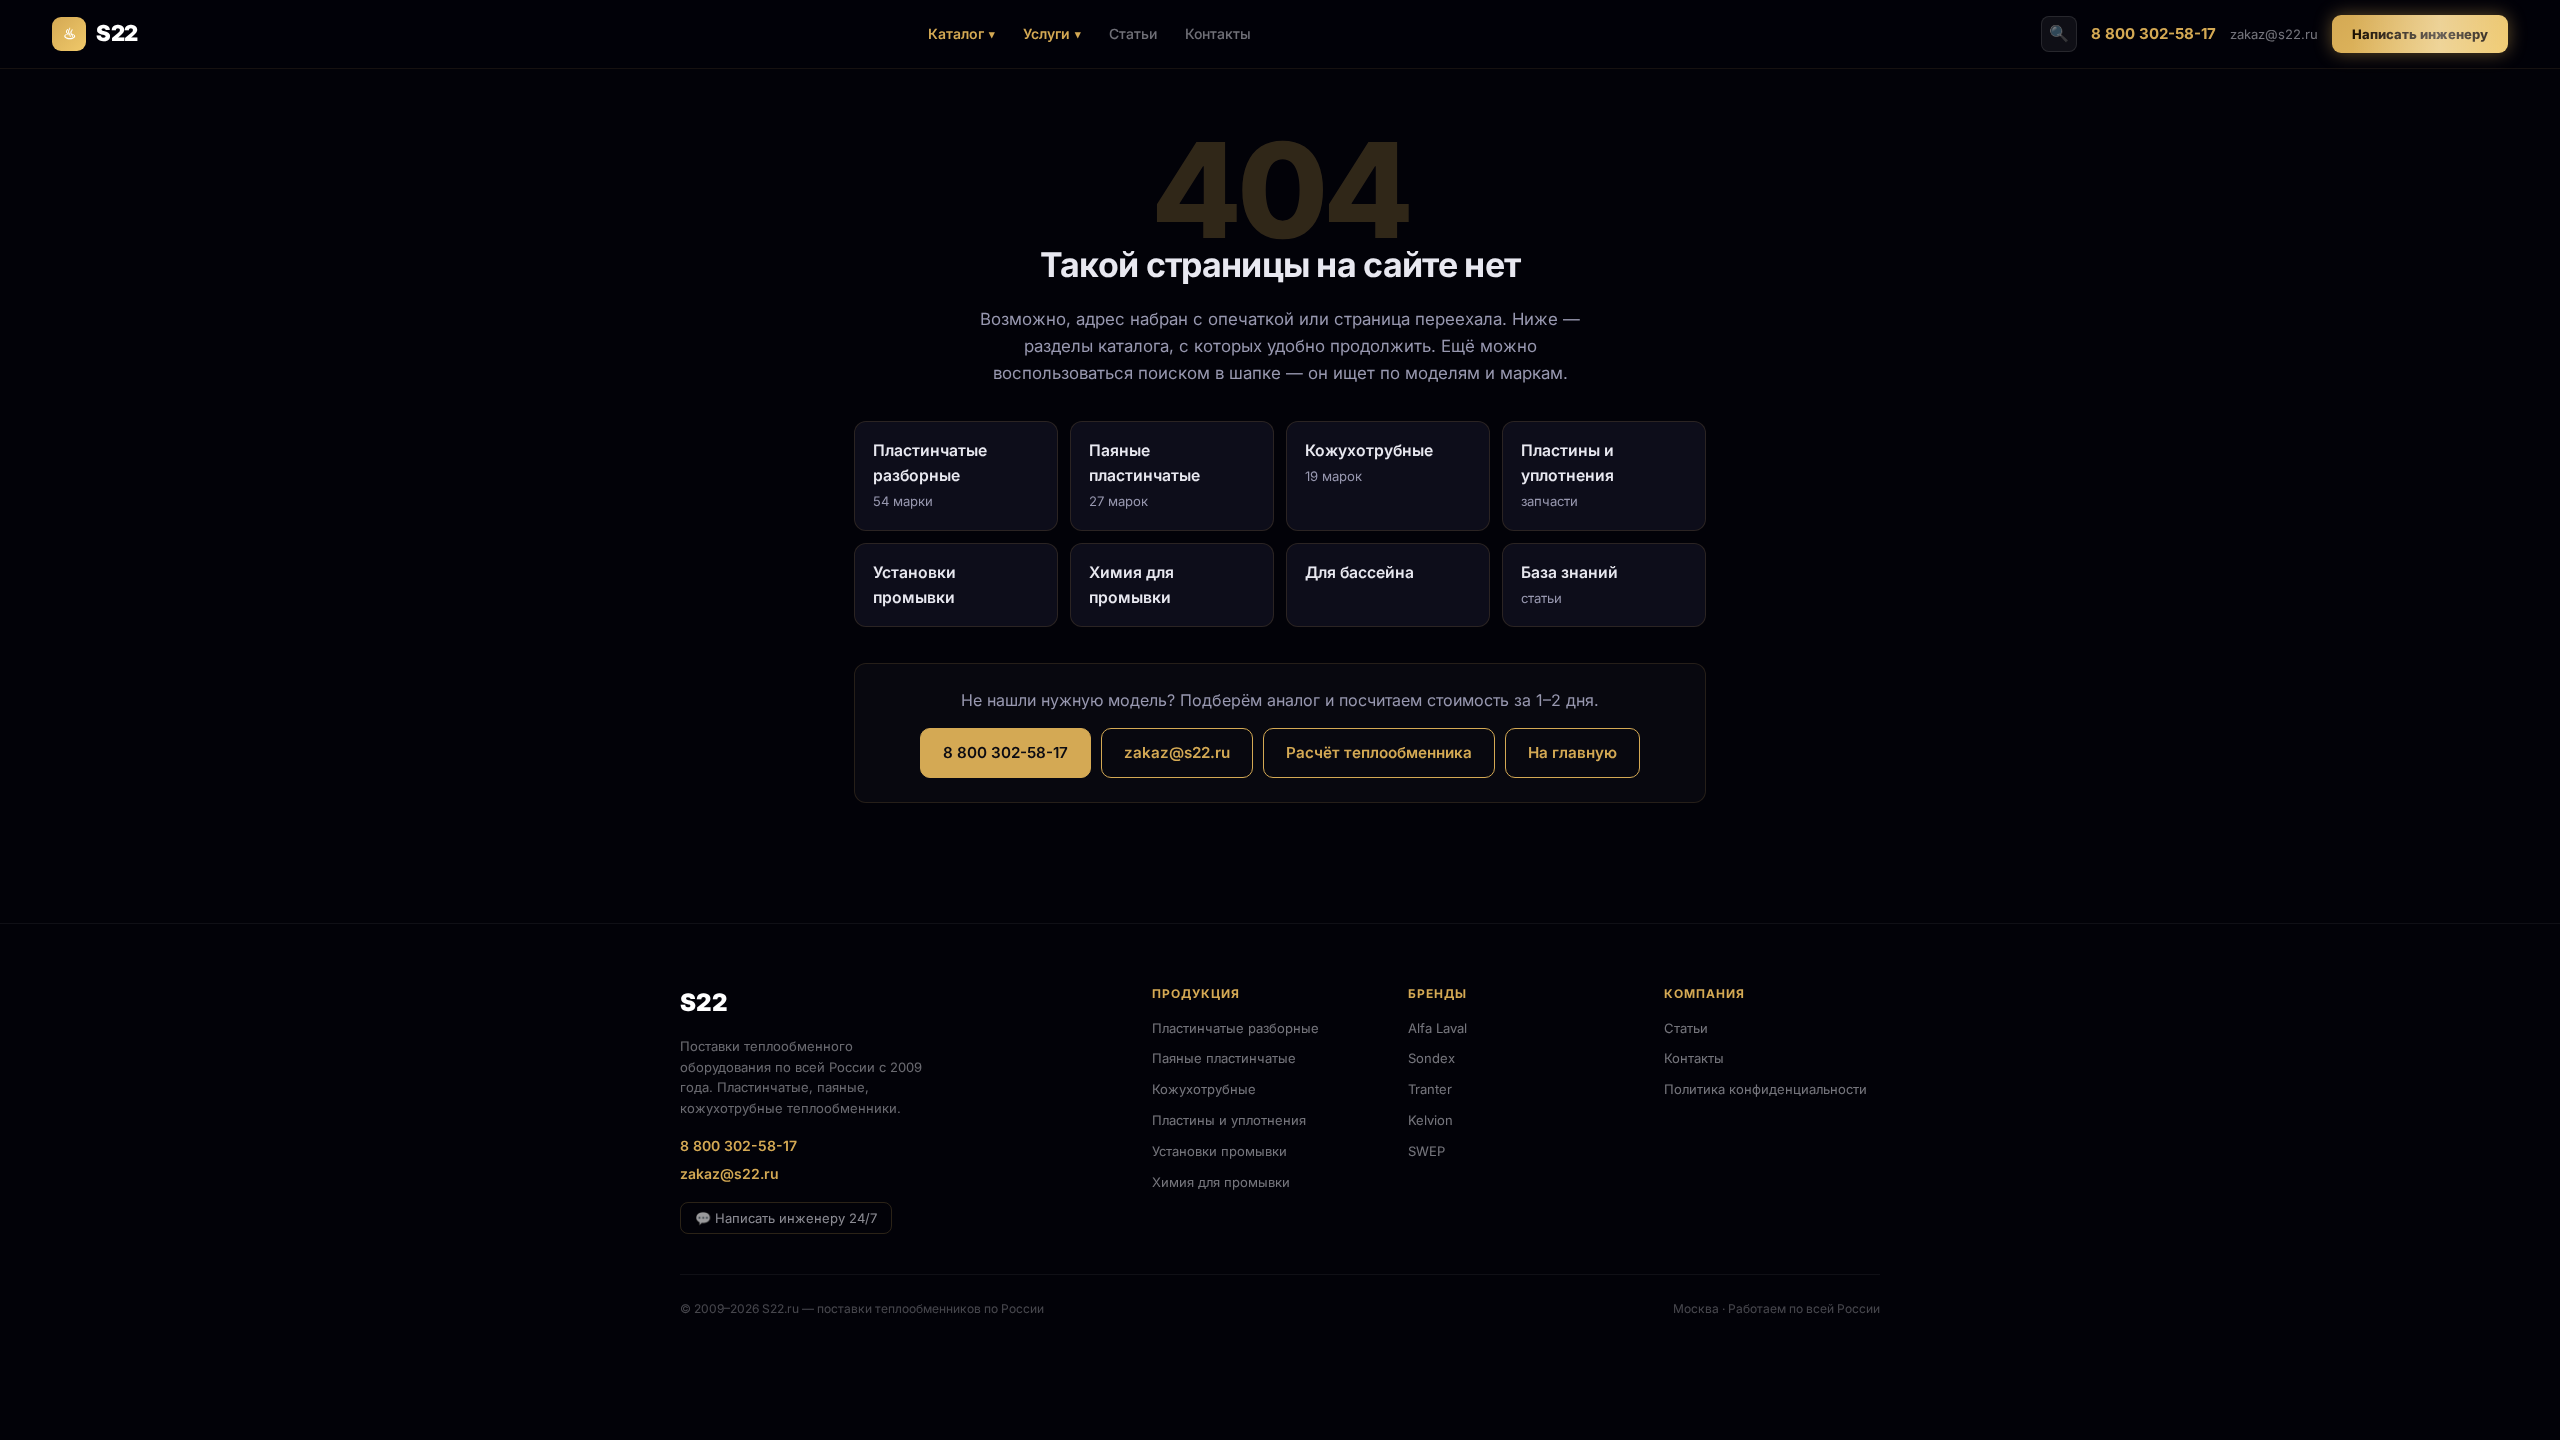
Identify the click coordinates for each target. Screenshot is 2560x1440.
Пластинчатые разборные (1235, 1028)
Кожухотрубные (1204, 1089)
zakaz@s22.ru (2274, 34)
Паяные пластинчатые (1224, 1058)
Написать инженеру (2420, 34)
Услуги (1046, 33)
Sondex (1431, 1058)
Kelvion (1430, 1120)
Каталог (956, 33)
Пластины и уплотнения (1229, 1120)
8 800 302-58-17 (2153, 33)
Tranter (1430, 1089)
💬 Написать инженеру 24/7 (786, 1218)
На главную (1572, 752)
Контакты (1218, 33)
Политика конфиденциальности (1765, 1089)
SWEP (1426, 1151)
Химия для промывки (1221, 1182)
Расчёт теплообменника (1379, 752)
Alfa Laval (1437, 1028)
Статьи (1133, 33)
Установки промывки (1219, 1151)
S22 (100, 33)
